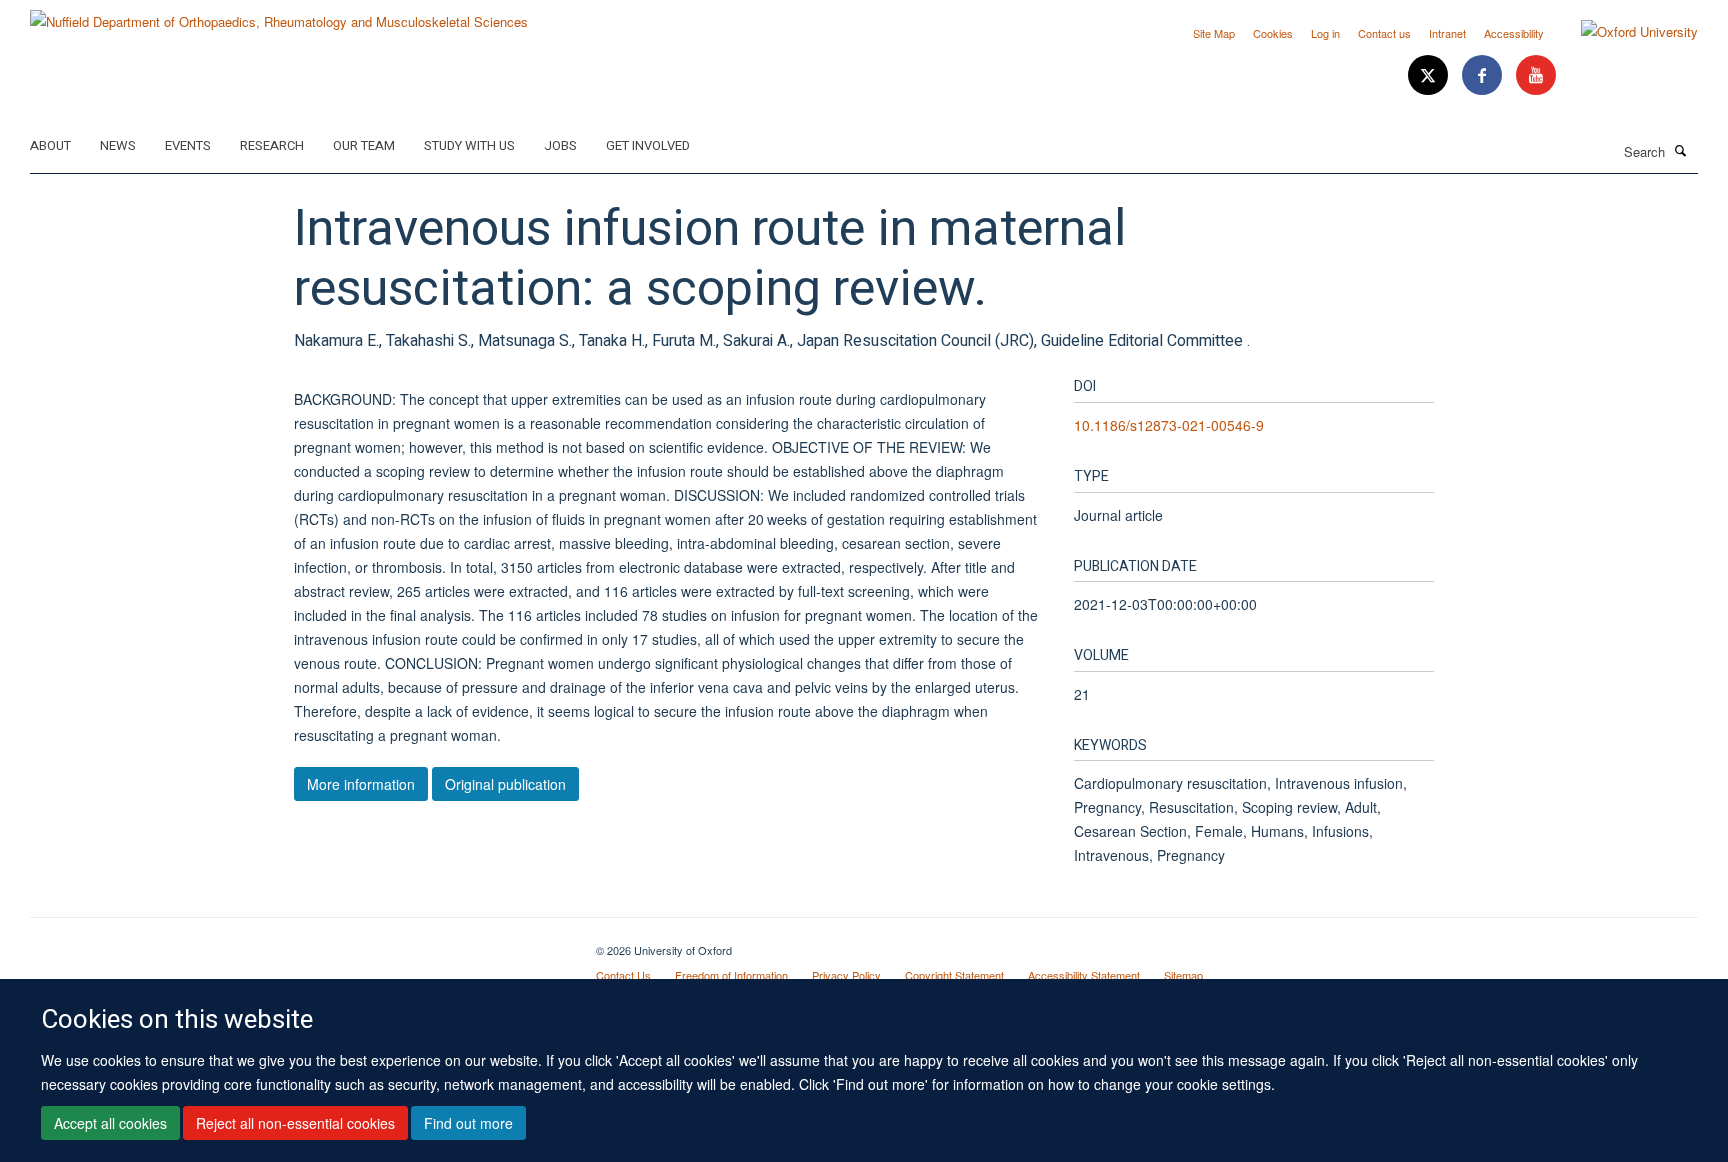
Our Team (364, 145)
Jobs (560, 145)
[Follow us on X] (1430, 75)
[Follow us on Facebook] (1484, 75)
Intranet (1447, 33)
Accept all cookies (110, 1123)
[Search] (1681, 150)
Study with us (469, 145)
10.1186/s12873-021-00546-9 (1169, 425)
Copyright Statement (954, 975)
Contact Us (623, 975)
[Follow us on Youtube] (1536, 75)
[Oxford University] (1624, 32)
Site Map (1214, 33)
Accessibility (1514, 33)
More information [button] (361, 784)
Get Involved (648, 145)
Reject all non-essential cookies (295, 1123)
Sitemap (1183, 975)
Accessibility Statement (1084, 975)
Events (188, 145)
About (50, 145)
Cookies (1273, 33)
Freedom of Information (731, 975)
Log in (1325, 33)
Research (272, 145)
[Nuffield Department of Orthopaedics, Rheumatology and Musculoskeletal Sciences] (279, 14)
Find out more (468, 1123)
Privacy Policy (846, 975)
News (118, 145)
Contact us (1384, 33)
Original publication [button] (505, 784)
